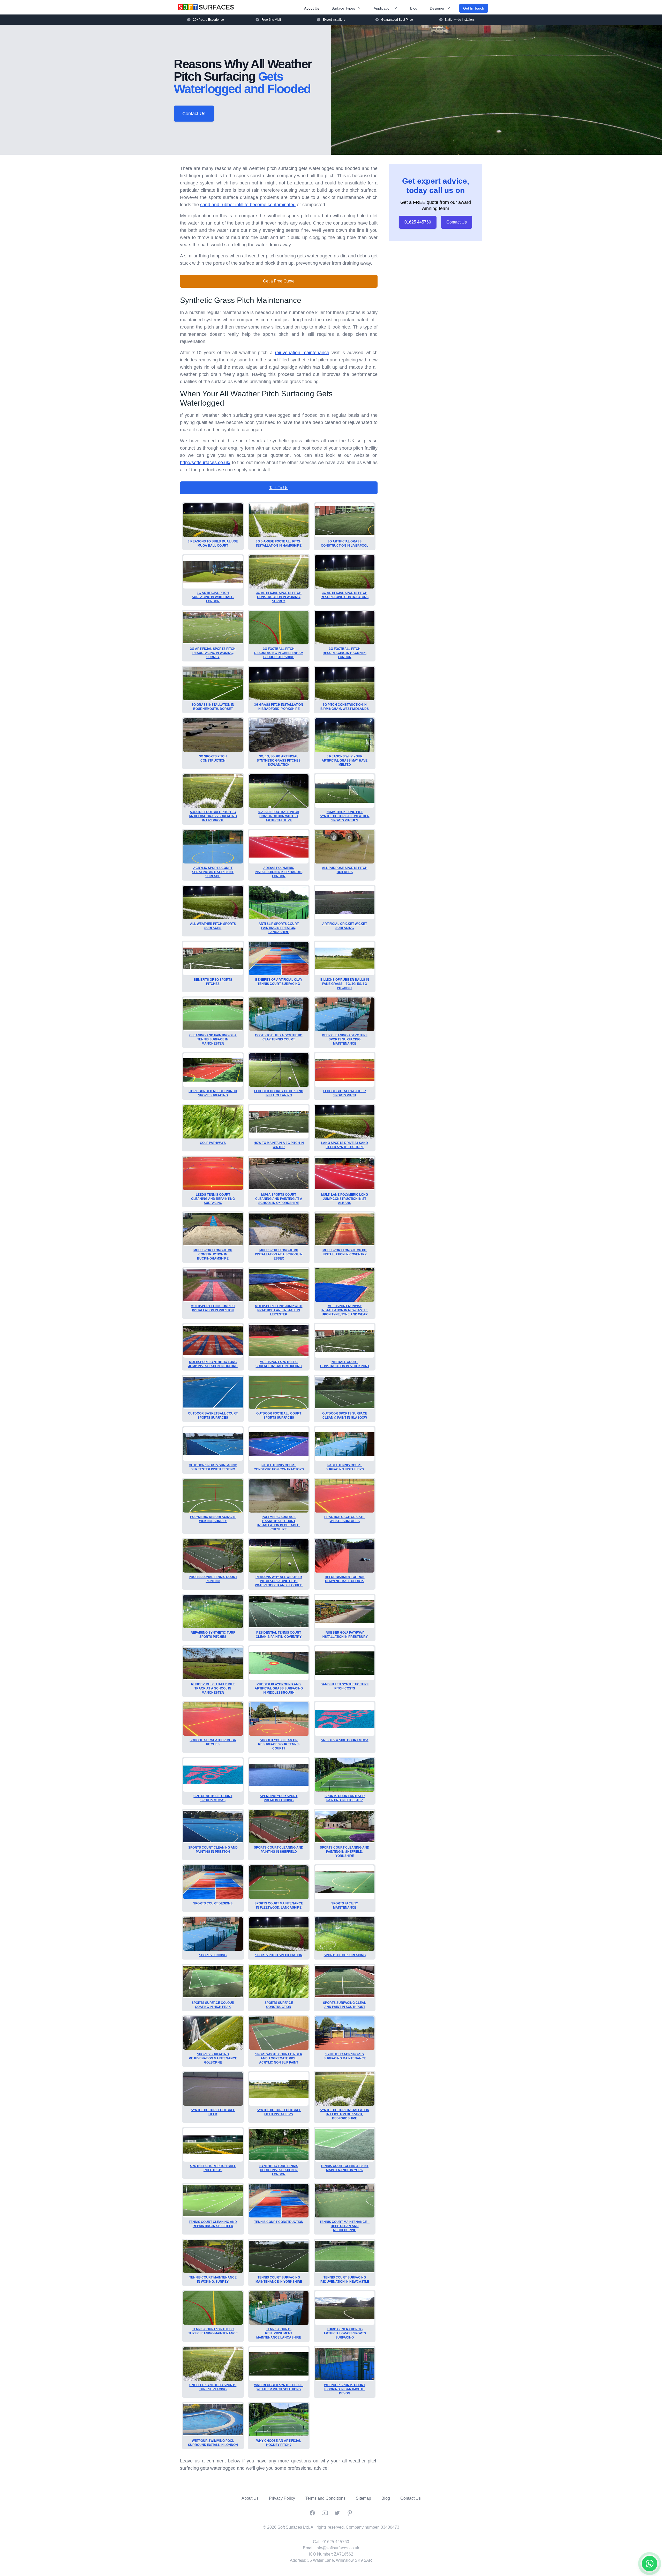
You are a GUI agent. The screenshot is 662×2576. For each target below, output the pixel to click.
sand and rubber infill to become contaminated (248, 205)
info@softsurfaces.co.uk (337, 2548)
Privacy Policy (282, 2498)
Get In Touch (474, 8)
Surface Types (343, 8)
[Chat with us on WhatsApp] (650, 2564)
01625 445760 (418, 222)
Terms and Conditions (325, 2498)
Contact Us (194, 114)
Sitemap (363, 2498)
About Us (312, 8)
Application (383, 8)
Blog (414, 8)
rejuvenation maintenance (302, 353)
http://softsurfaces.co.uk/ (205, 463)
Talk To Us (279, 488)
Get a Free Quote (279, 281)
